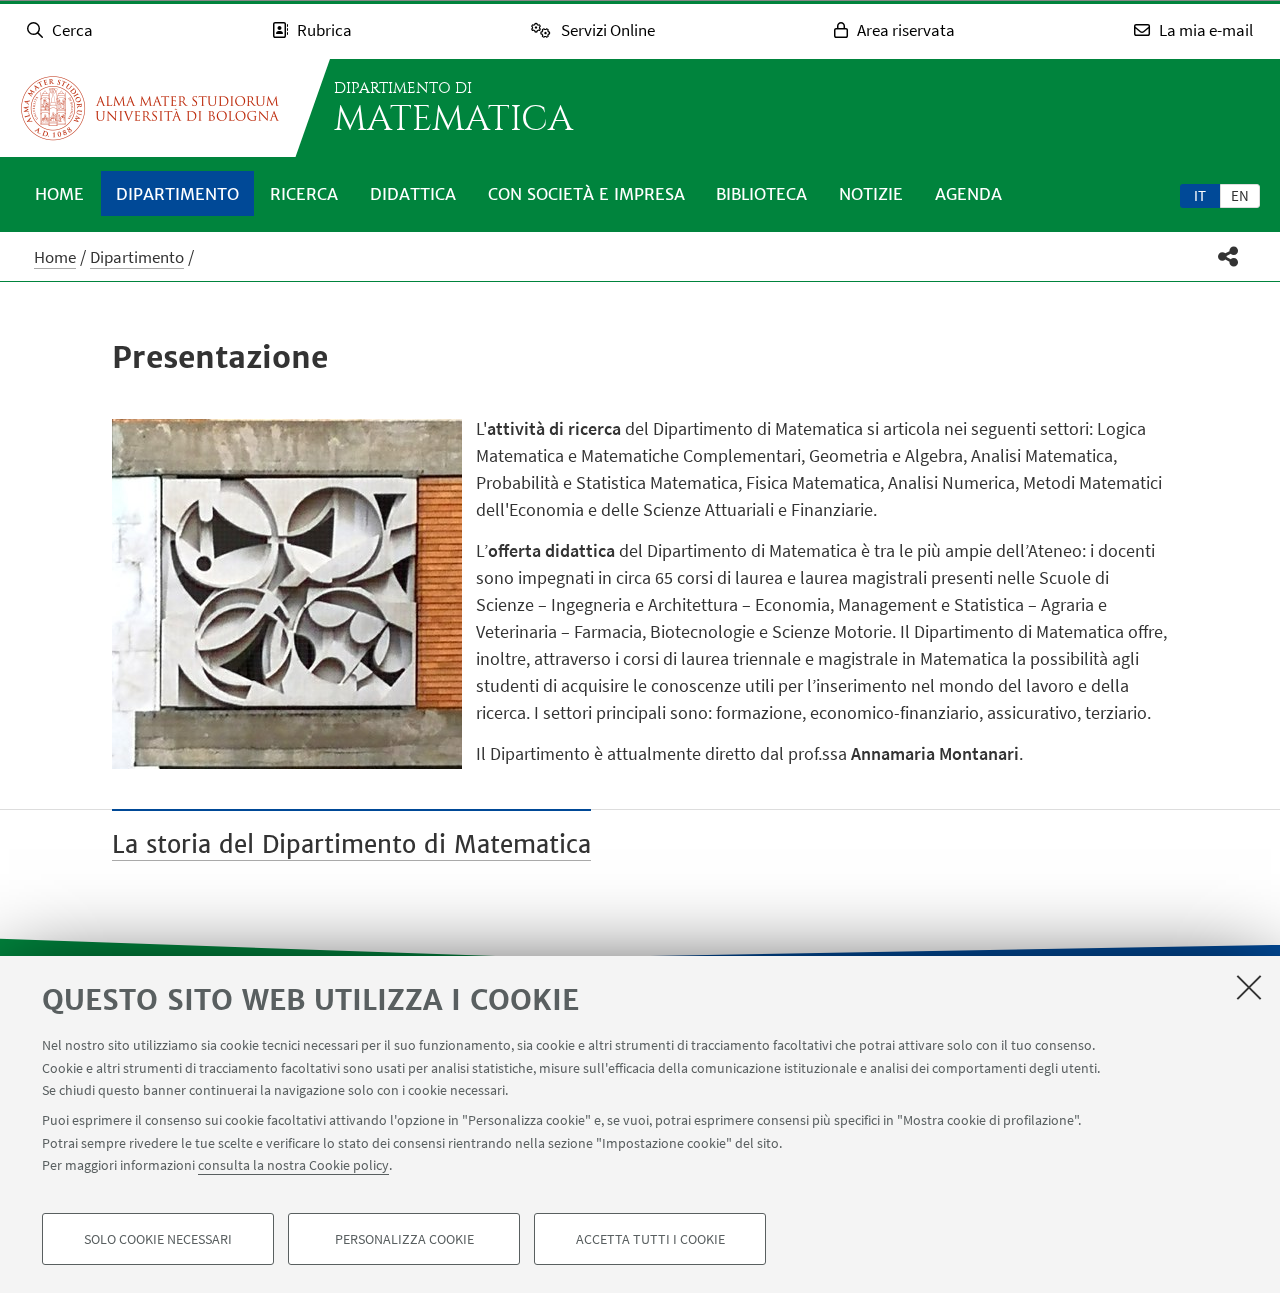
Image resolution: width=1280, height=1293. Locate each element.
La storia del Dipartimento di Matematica (351, 844)
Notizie (871, 194)
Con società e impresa (586, 194)
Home (59, 194)
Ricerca (304, 194)
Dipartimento (177, 194)
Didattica (413, 194)
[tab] (1200, 195)
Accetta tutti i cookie (650, 1239)
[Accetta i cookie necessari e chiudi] (1249, 987)
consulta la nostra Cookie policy (293, 1165)
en (1240, 195)
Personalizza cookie (404, 1239)
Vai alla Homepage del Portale (150, 108)
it (1200, 195)
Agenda (968, 194)
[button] (1228, 256)
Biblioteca (761, 194)
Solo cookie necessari (158, 1239)
